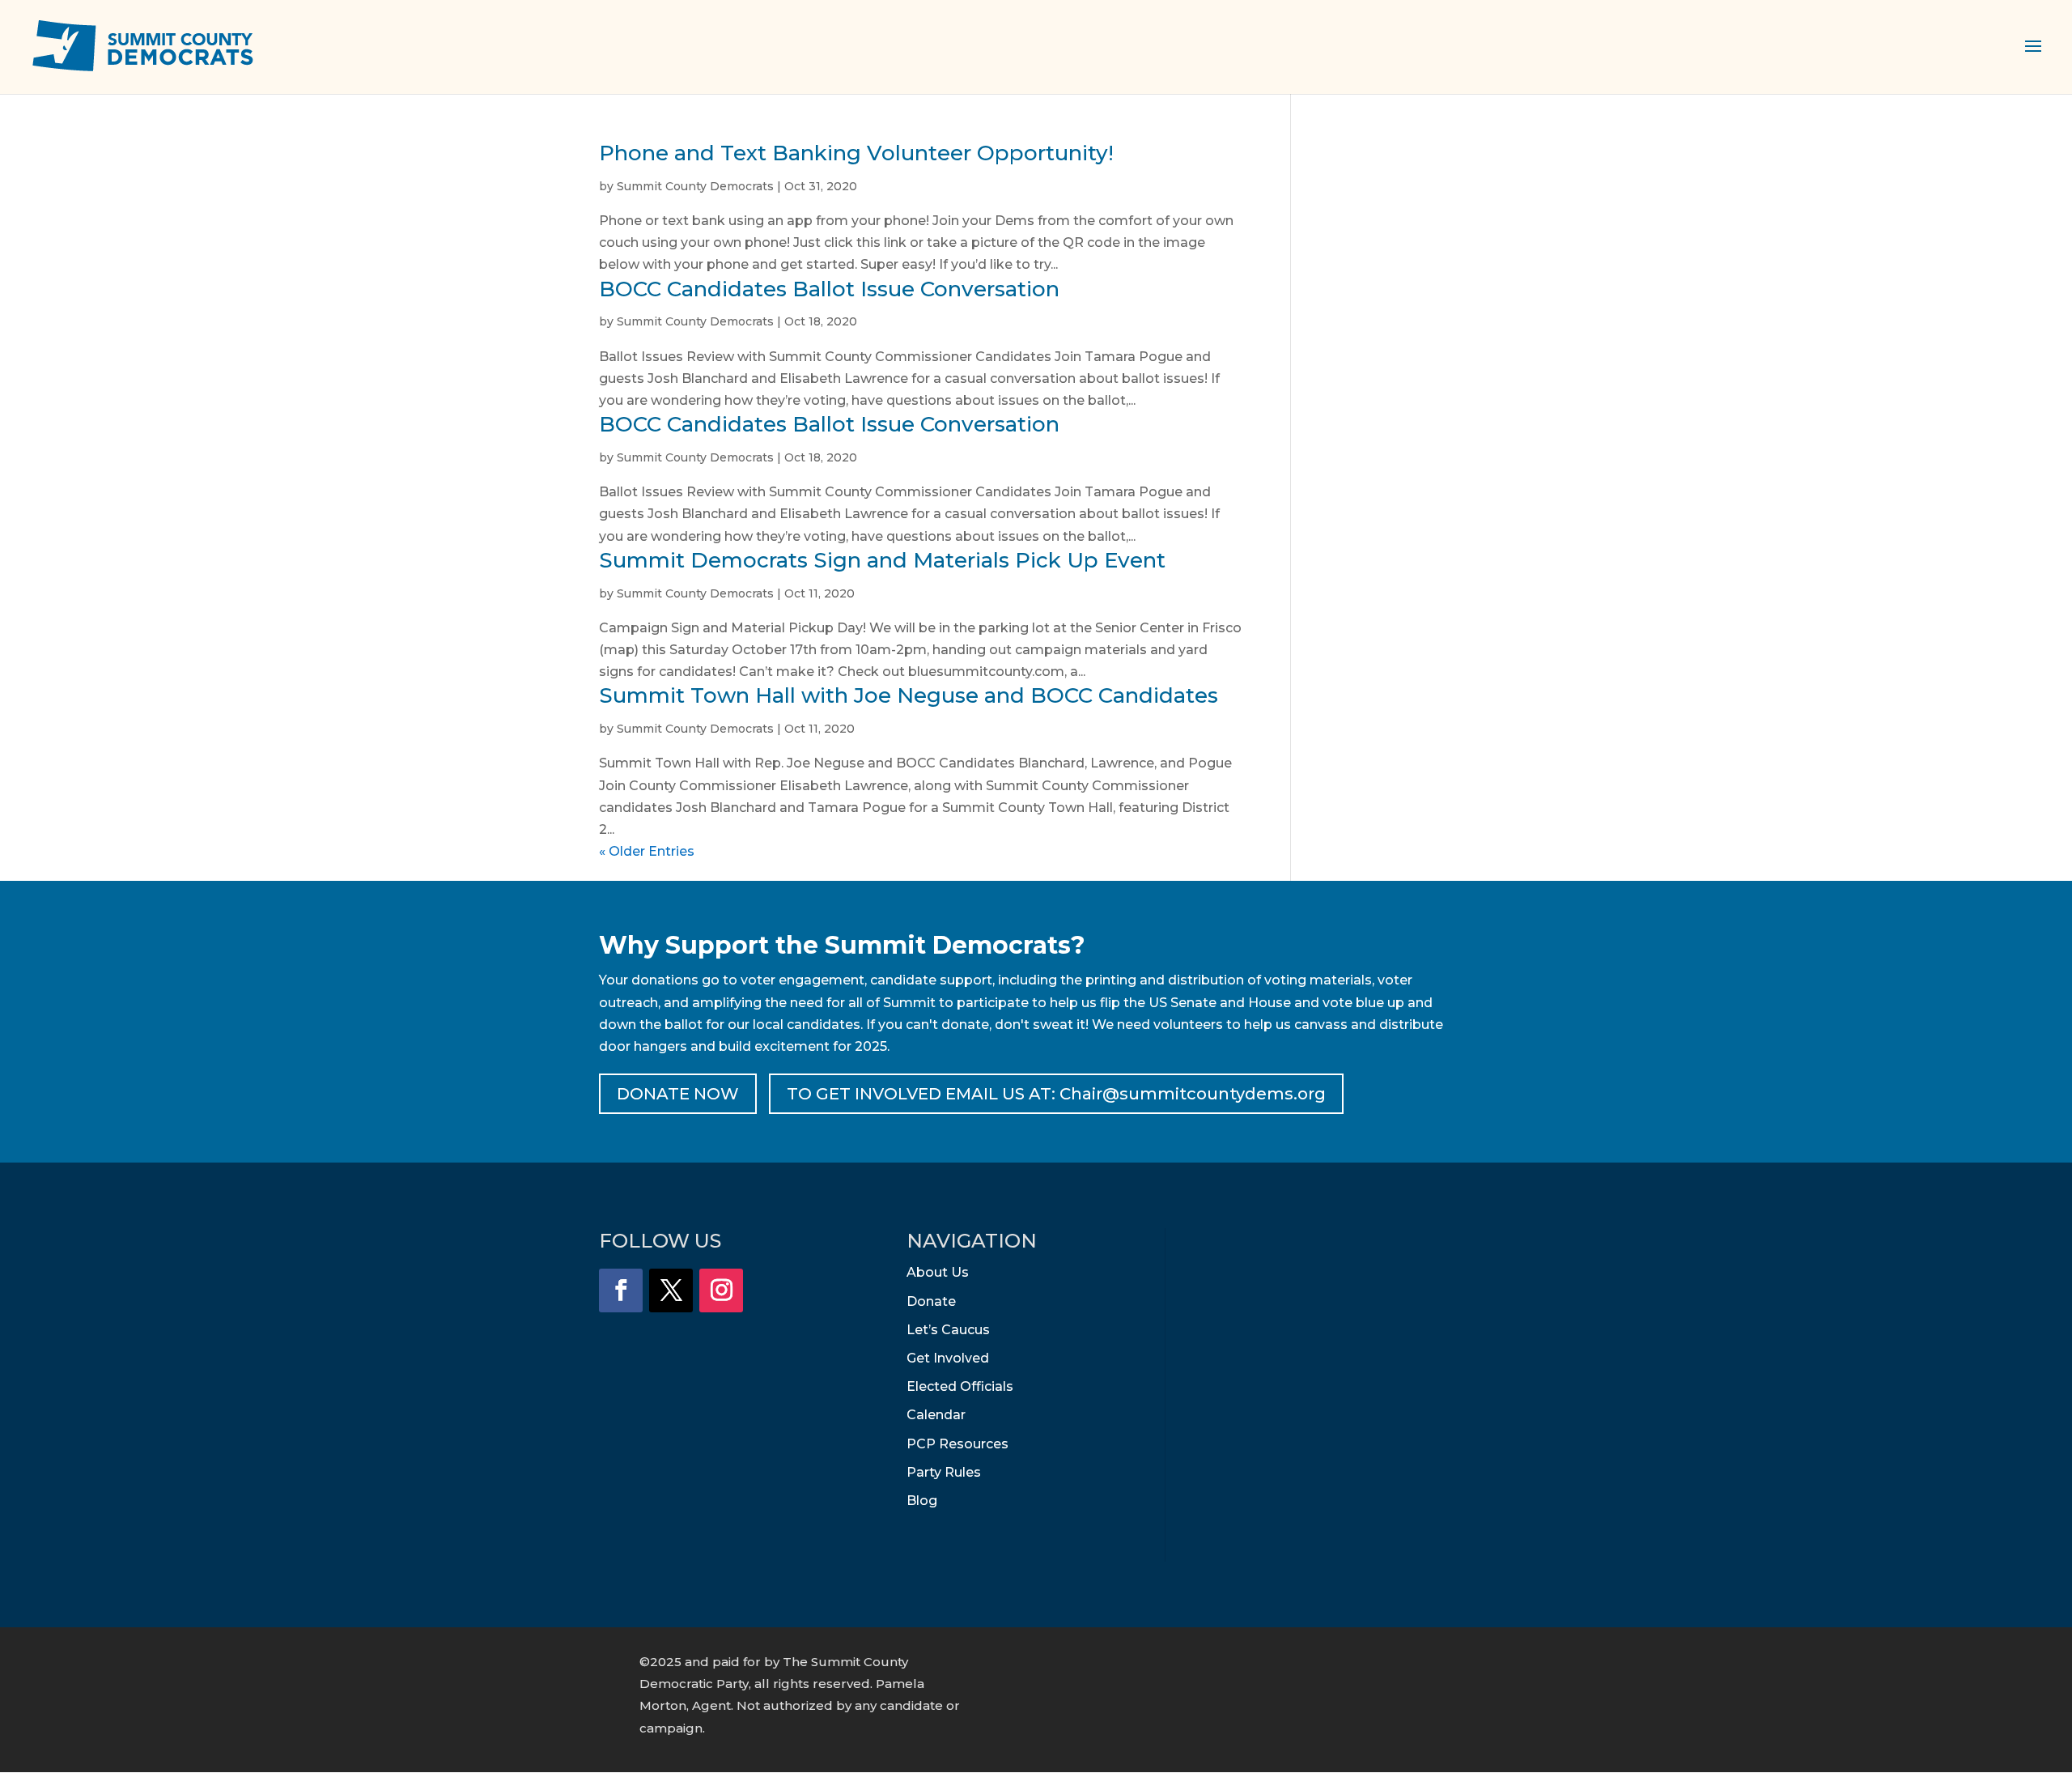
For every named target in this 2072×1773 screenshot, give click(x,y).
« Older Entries (647, 851)
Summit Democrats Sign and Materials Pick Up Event (882, 560)
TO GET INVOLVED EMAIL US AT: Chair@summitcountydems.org (1056, 1094)
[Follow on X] (671, 1290)
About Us (938, 1272)
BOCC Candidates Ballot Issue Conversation (829, 289)
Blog (922, 1501)
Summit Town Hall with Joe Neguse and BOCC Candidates (909, 695)
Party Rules (944, 1472)
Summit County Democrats (695, 186)
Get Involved (948, 1358)
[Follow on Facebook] (621, 1290)
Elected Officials (960, 1386)
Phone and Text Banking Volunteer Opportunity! (856, 153)
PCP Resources (957, 1444)
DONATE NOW (678, 1094)
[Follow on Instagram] (721, 1290)
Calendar (936, 1415)
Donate (931, 1301)
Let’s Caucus (948, 1330)
